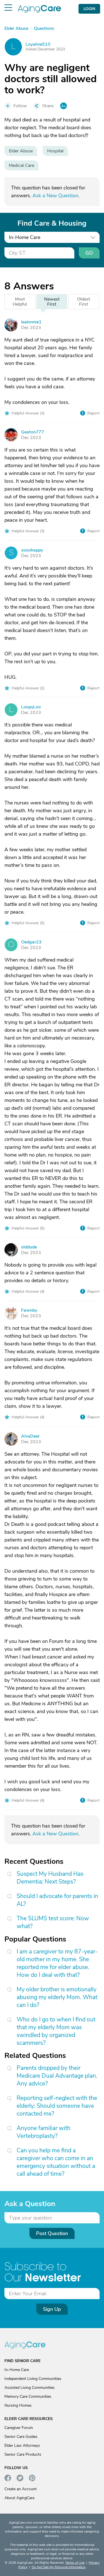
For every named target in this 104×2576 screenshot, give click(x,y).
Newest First (52, 302)
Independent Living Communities (33, 2379)
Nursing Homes (18, 2405)
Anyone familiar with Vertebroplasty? (44, 2132)
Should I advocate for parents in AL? (57, 1900)
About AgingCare (19, 2498)
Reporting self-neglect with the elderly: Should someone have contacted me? (57, 2106)
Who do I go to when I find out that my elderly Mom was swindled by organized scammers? (56, 2031)
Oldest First (84, 302)
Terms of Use (75, 2563)
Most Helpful (20, 302)
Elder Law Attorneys (22, 2446)
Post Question (52, 2233)
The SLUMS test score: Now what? (53, 1922)
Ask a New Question (55, 196)
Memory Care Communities (28, 2396)
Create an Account (21, 2489)
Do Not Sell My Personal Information (59, 2567)
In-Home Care (17, 2370)
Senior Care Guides (21, 2437)
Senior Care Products (23, 2454)
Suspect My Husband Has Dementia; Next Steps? (50, 1878)
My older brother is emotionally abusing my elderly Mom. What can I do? (57, 1997)
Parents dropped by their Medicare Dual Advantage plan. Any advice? (57, 2076)
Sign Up (52, 2309)
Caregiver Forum (19, 2428)
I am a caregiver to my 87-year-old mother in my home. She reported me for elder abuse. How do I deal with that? (57, 1963)
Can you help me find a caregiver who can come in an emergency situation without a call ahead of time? (56, 2162)
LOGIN (89, 9)
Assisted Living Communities (30, 2388)
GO (89, 253)
